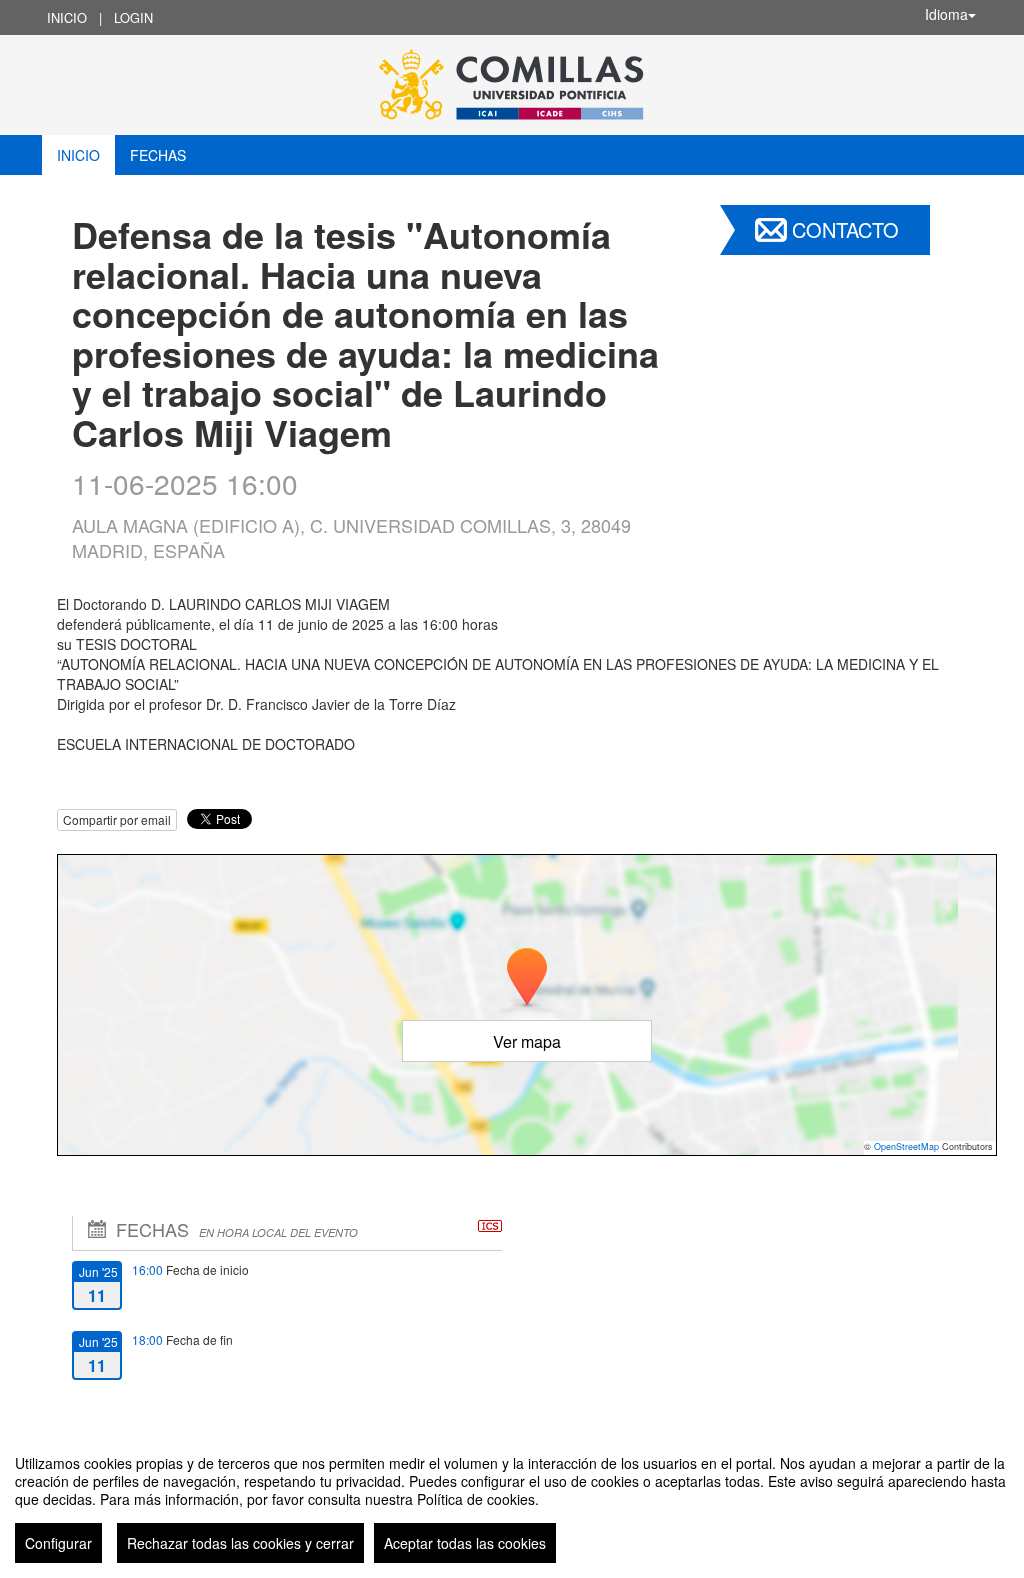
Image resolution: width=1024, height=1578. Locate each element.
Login (133, 17)
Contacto (845, 229)
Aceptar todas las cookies (465, 1543)
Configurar (58, 1543)
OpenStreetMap (906, 1146)
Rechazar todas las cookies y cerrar (240, 1543)
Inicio (67, 17)
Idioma (946, 14)
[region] (512, 1501)
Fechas (158, 155)
